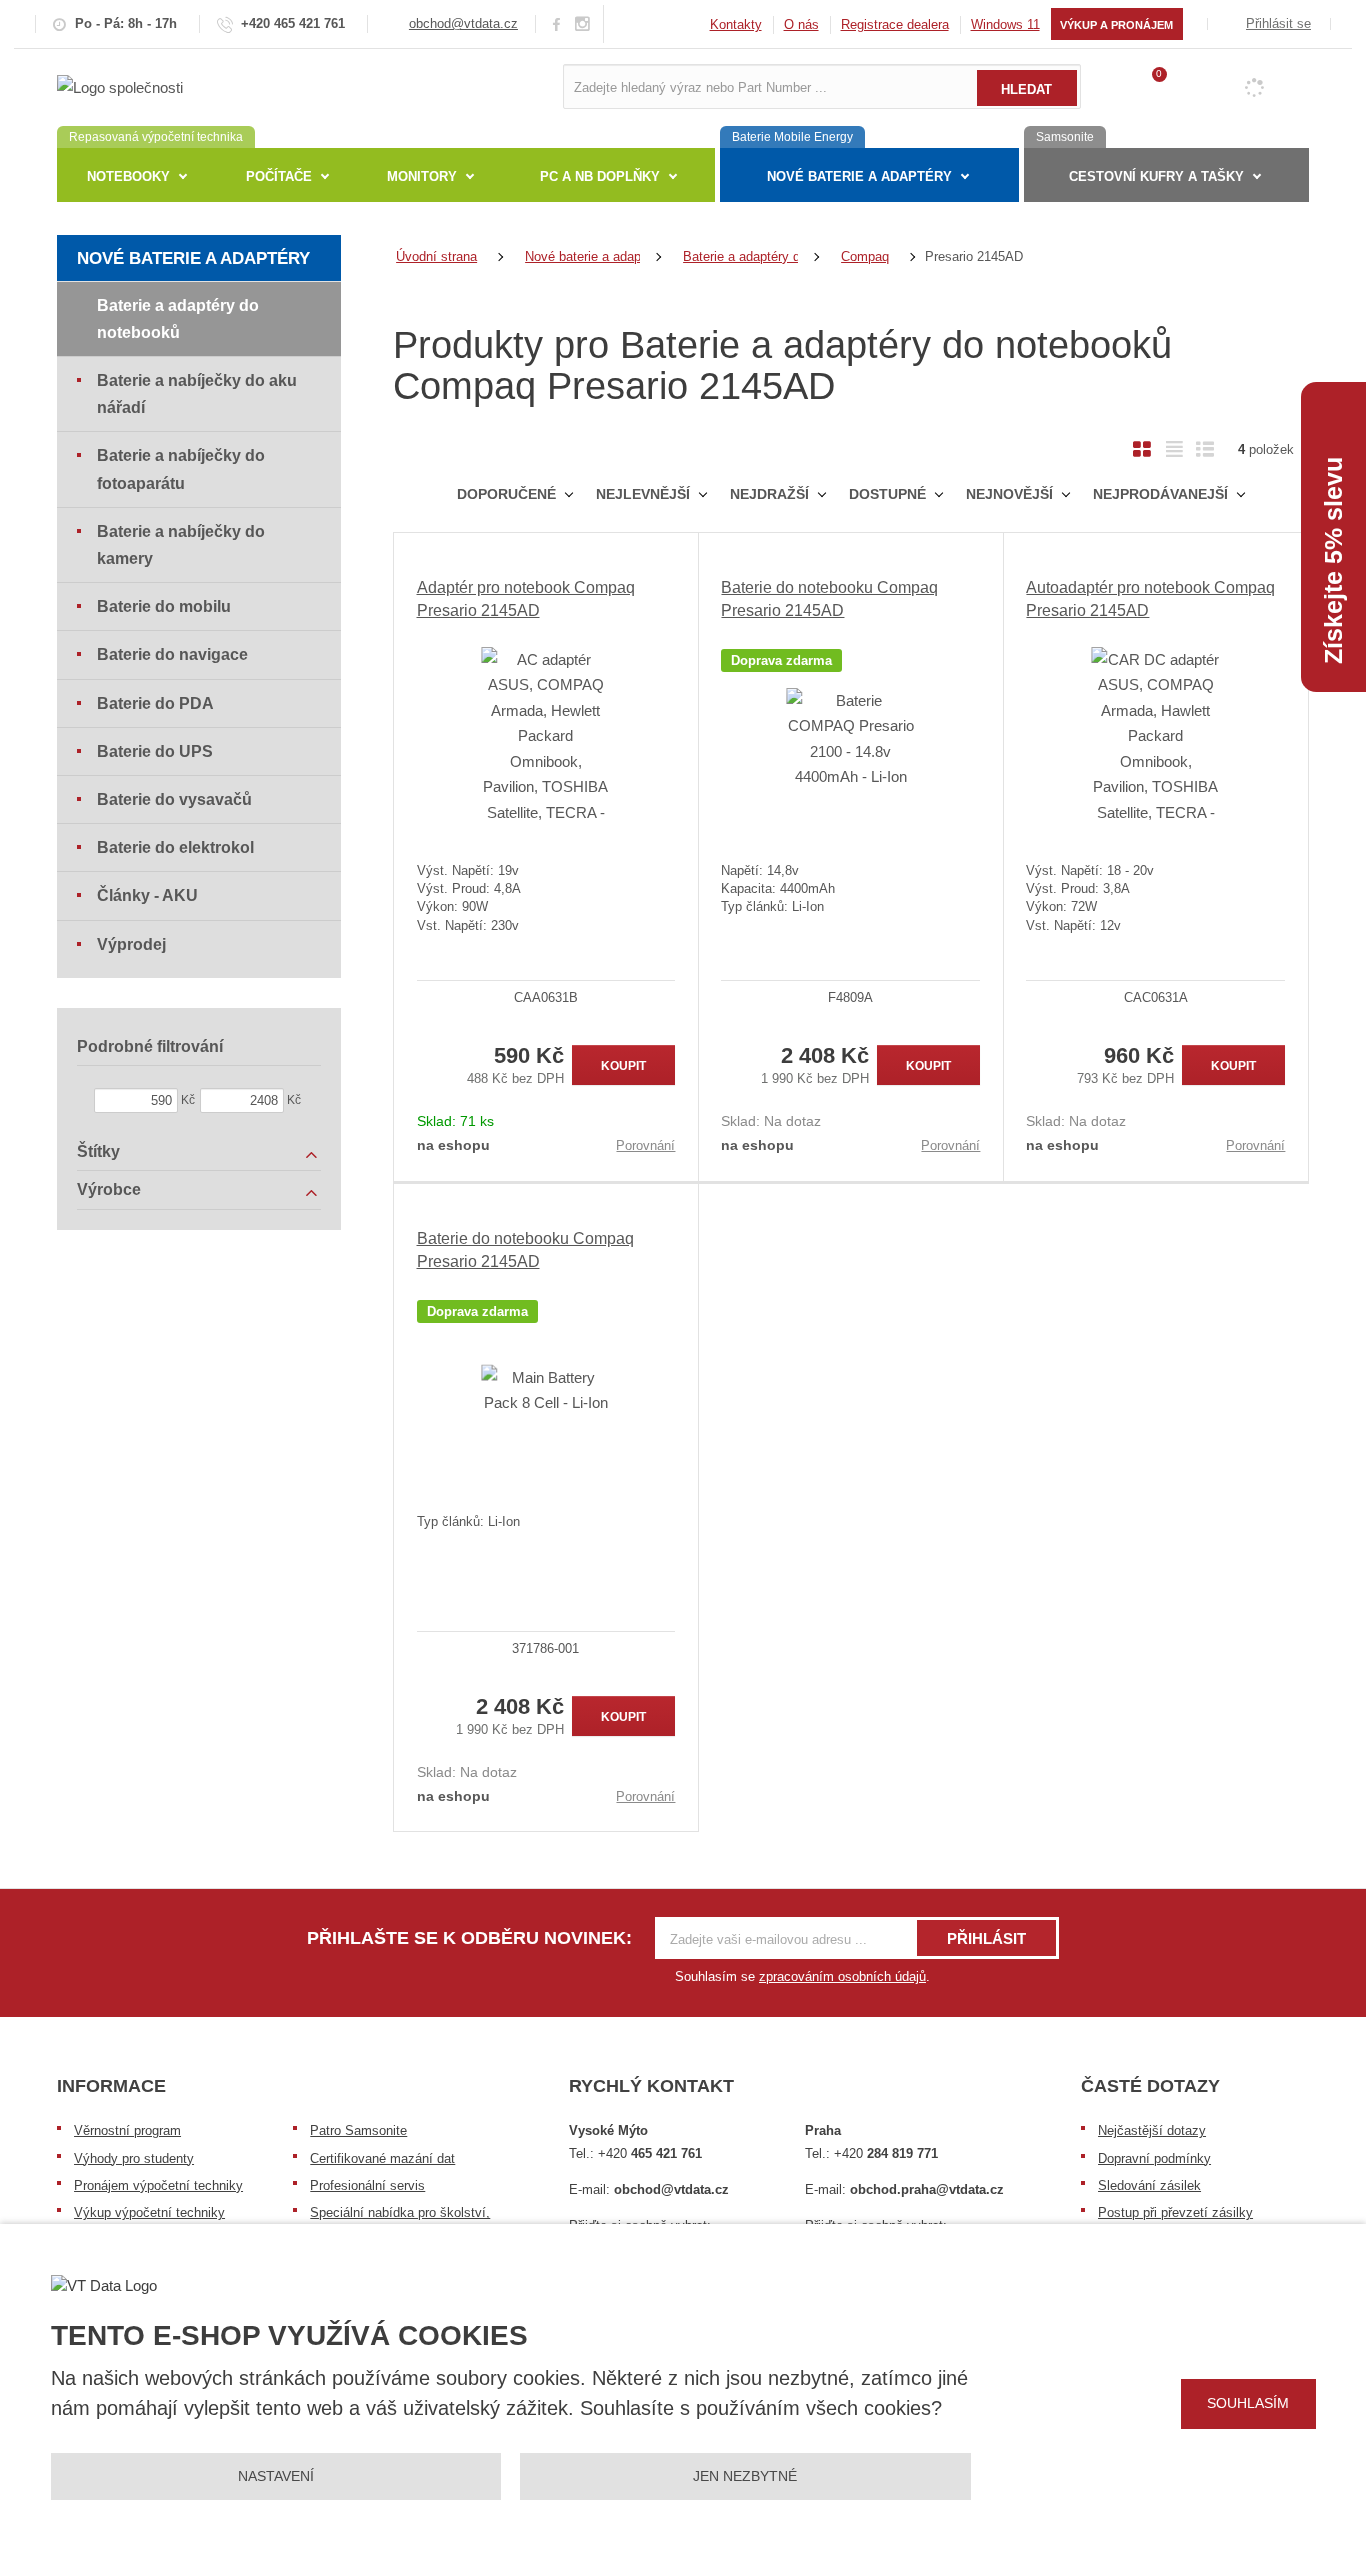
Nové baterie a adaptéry (193, 258)
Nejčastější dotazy (1152, 2130)
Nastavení (276, 2476)
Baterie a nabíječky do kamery (181, 545)
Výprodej (131, 944)
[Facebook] (556, 23)
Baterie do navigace (172, 654)
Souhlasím (1248, 2403)
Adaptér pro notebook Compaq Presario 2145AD (526, 598)
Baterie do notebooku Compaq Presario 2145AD (829, 598)
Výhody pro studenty (134, 2158)
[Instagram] (583, 24)
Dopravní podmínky (1154, 2158)
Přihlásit (986, 1938)
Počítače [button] (279, 176)
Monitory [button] (422, 176)
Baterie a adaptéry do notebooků (178, 319)
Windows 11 (1005, 24)
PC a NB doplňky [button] (600, 176)
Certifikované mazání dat (382, 2158)
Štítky (98, 1151)
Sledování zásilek (1149, 2185)
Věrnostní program (127, 2130)
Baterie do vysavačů (174, 799)
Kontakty (736, 24)
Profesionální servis (367, 2185)
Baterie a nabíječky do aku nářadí (197, 394)
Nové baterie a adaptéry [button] (859, 176)
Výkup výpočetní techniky (149, 2212)
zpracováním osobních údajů (842, 1976)
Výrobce (109, 1189)
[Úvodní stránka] (120, 85)
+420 (650, 2153)
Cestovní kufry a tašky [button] (1156, 176)
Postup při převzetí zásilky (1175, 2212)
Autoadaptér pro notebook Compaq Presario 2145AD (1150, 598)
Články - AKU (147, 895)
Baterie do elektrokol (175, 847)
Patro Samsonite (358, 2130)
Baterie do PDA (155, 703)
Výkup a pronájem (1116, 25)
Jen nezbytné (745, 2476)
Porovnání (645, 1145)
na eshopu (453, 1145)
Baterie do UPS (155, 751)
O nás (801, 24)
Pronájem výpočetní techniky (158, 2185)
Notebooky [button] (128, 176)
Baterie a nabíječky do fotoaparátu (181, 469)
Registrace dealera (895, 24)
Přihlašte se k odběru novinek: (469, 1938)
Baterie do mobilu (164, 606)
